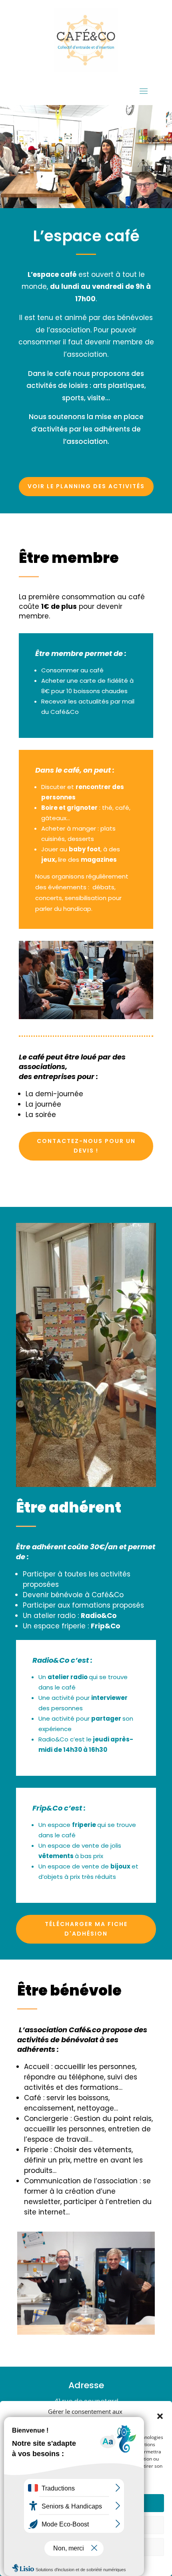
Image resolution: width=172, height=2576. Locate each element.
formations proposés (108, 1605)
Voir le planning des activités (86, 486)
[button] (160, 2416)
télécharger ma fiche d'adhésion (86, 1929)
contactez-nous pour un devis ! (86, 1146)
